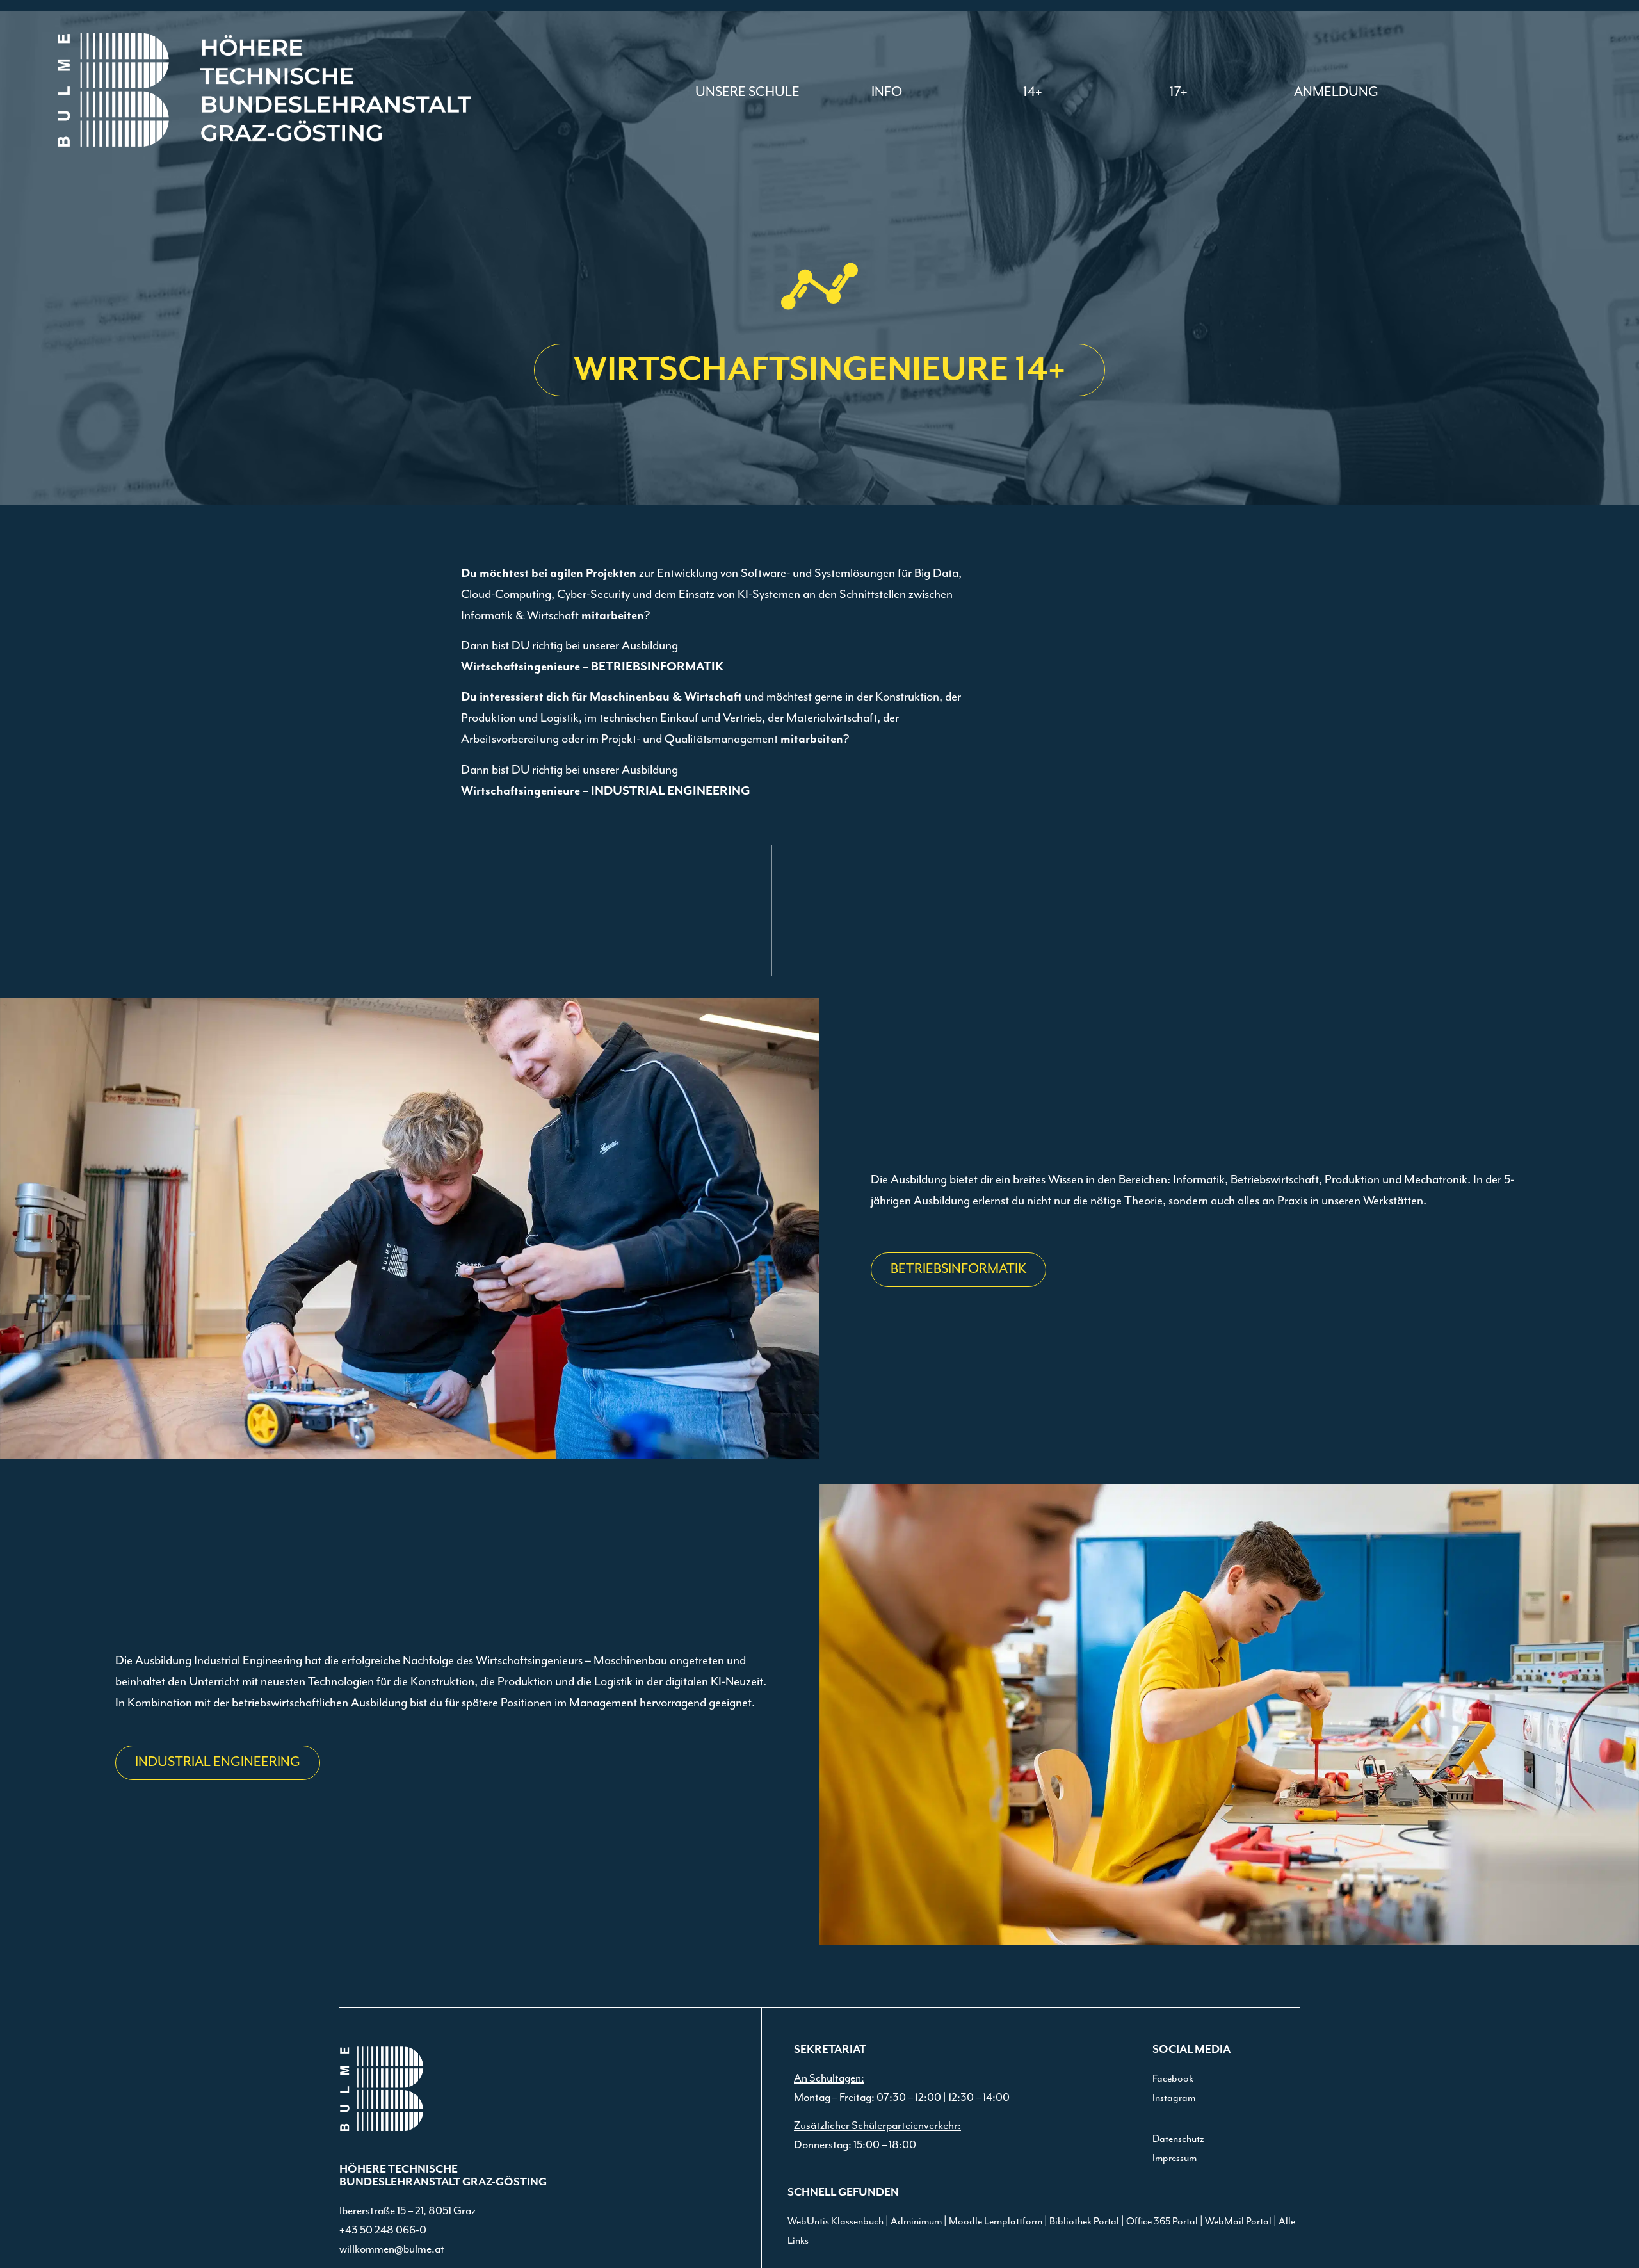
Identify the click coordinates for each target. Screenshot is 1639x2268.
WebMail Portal (1238, 2222)
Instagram (1174, 2098)
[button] (887, 92)
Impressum (1175, 2159)
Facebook (1173, 2079)
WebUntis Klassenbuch (836, 2222)
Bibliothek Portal (1084, 2222)
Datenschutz (1178, 2139)
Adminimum (916, 2222)
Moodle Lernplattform (996, 2222)
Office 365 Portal (1162, 2222)
